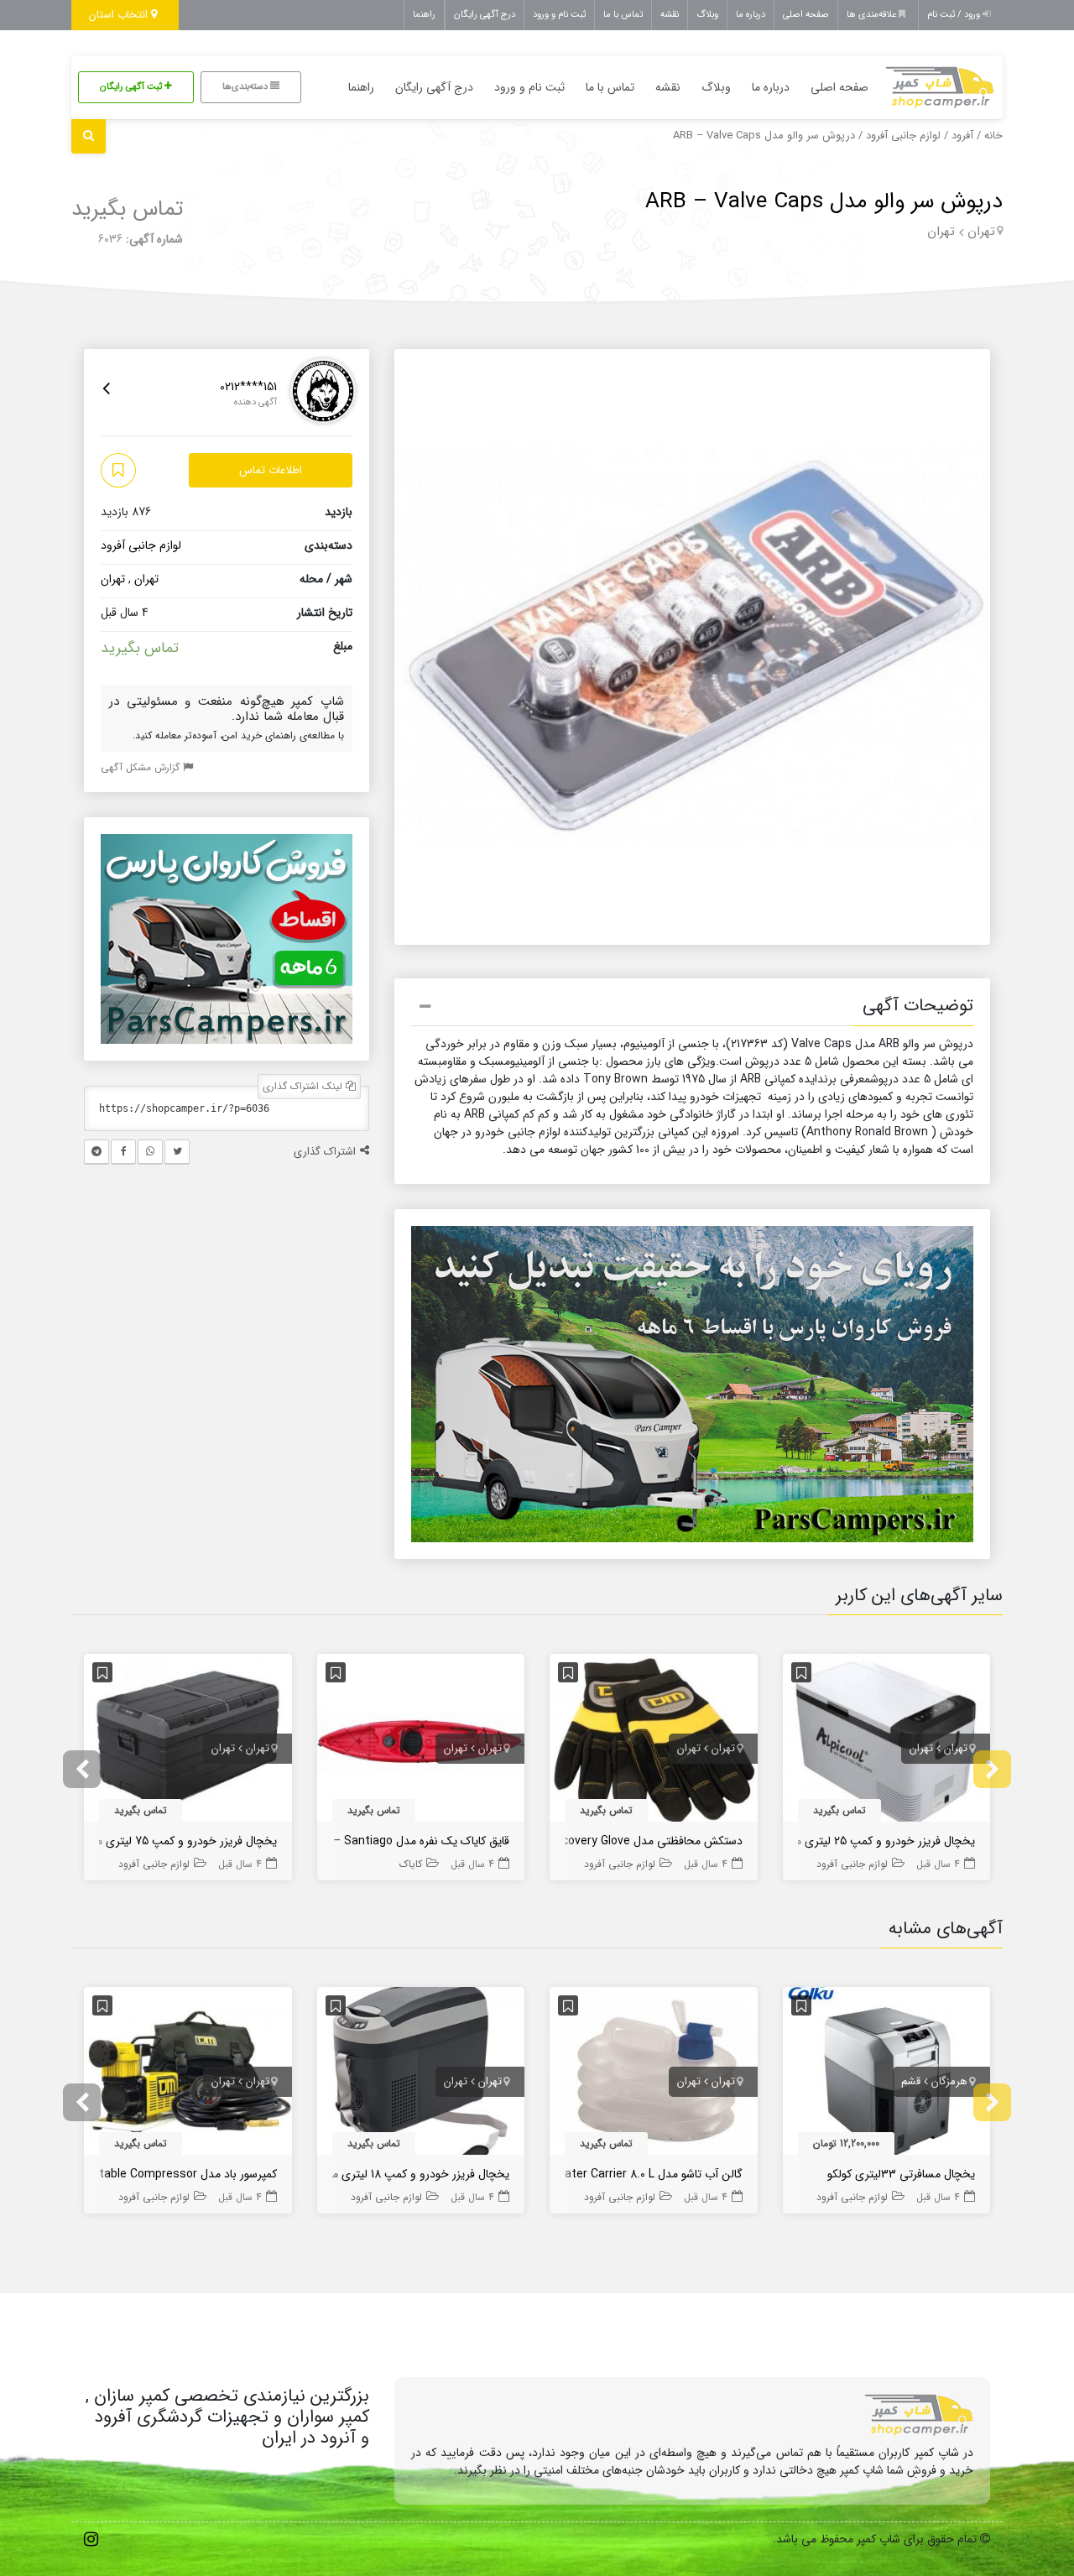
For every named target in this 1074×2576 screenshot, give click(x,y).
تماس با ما (623, 15)
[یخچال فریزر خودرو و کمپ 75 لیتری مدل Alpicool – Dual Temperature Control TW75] (188, 1741)
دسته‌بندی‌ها (246, 87)
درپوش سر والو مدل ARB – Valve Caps (824, 202)
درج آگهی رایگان (485, 15)
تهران (981, 232)
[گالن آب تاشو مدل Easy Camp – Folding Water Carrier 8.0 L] (654, 2074)
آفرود (962, 136)
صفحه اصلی (806, 15)
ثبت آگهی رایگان (132, 87)
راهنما (424, 15)
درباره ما (751, 15)
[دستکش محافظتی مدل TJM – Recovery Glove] (654, 1741)
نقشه (670, 15)
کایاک (411, 1864)
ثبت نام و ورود (559, 15)
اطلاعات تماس (271, 470)
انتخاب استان (120, 15)
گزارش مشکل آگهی (142, 767)
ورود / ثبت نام (955, 15)
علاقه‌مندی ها (873, 15)
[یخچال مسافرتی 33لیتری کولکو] (887, 2074)
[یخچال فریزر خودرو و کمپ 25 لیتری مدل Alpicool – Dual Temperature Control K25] (887, 1741)
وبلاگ (707, 15)
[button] (692, 1009)
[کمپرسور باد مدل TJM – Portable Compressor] (188, 2074)
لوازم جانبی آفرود (903, 136)
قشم (911, 2081)
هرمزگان (949, 2081)
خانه (993, 136)
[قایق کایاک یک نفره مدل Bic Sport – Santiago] (421, 1741)
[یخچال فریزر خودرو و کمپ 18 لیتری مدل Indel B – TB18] (421, 2074)
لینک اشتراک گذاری (304, 1086)
